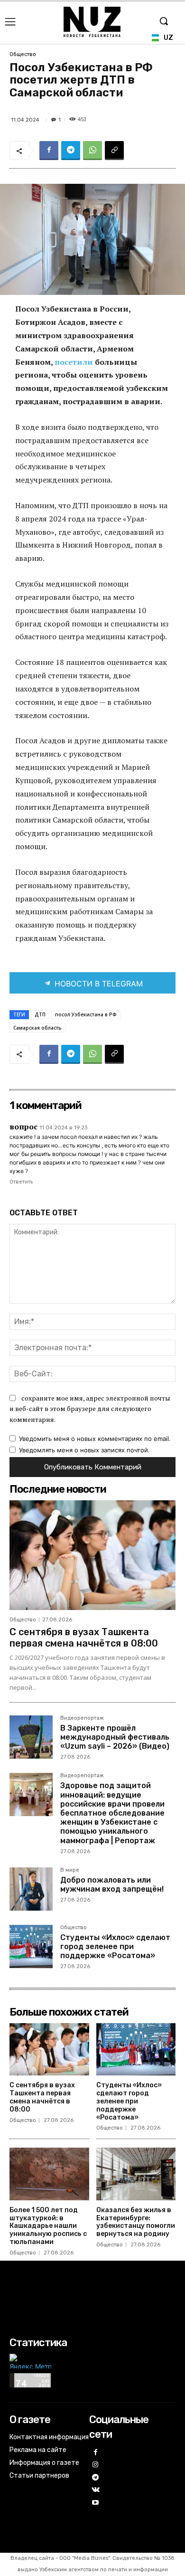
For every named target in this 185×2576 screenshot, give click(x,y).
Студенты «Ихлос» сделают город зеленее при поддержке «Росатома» (115, 1946)
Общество (23, 54)
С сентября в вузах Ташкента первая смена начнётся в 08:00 (84, 1638)
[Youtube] (96, 2503)
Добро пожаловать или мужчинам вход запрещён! (112, 1885)
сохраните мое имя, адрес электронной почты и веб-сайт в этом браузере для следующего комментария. (90, 1409)
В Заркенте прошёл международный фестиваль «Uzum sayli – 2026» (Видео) (115, 1737)
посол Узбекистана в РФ (86, 1014)
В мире (70, 1870)
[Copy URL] (114, 151)
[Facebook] (49, 151)
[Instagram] (96, 2465)
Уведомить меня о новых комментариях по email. (95, 1439)
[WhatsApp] (92, 151)
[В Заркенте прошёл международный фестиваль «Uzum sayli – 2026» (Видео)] (31, 1737)
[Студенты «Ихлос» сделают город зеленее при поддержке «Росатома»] (31, 1946)
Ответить (21, 1182)
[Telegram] (71, 151)
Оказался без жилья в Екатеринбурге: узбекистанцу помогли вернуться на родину (136, 2222)
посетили (75, 362)
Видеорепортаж (82, 1718)
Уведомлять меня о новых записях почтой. (84, 1450)
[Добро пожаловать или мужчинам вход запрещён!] (31, 1889)
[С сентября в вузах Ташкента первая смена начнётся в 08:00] (92, 1555)
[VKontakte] (96, 2490)
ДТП (40, 1014)
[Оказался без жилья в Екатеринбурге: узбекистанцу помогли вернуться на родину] (136, 2174)
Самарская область (37, 1028)
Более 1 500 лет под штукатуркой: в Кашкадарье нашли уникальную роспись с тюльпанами (48, 2226)
